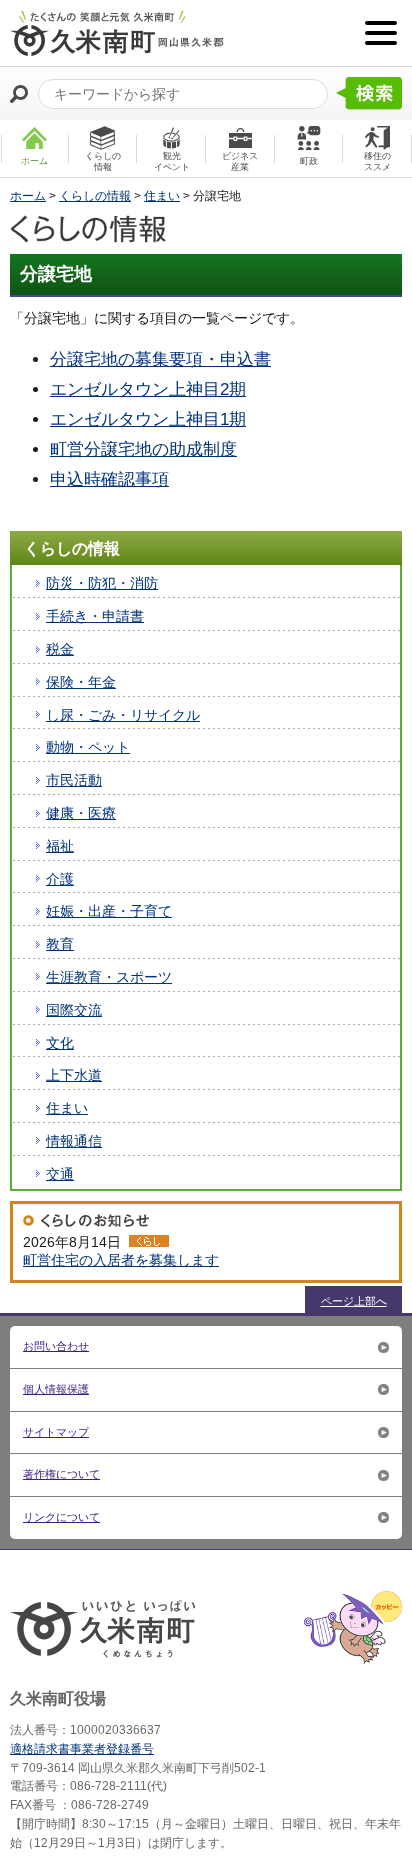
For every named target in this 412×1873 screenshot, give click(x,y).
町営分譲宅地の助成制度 (143, 449)
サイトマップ (56, 1432)
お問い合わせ (56, 1346)
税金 (60, 649)
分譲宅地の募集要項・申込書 (160, 359)
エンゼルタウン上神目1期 (148, 419)
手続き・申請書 (95, 616)
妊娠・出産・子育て (109, 911)
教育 (60, 944)
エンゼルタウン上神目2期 (148, 389)
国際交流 (74, 1010)
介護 (60, 879)
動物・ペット (88, 747)
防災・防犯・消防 (102, 583)
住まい (162, 196)
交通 (60, 1174)
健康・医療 (81, 813)
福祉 (60, 846)
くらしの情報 (95, 196)
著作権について (61, 1474)
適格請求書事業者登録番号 (82, 1749)
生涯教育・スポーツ (109, 977)
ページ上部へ (354, 1301)
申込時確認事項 (109, 479)
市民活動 (74, 780)
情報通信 (74, 1141)
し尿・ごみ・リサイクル (123, 715)
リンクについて (61, 1517)
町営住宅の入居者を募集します (121, 1260)
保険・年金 (81, 682)
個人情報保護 (56, 1389)
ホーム (28, 196)
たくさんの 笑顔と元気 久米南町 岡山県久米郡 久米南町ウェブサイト (117, 33)
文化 (60, 1043)
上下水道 (74, 1075)
